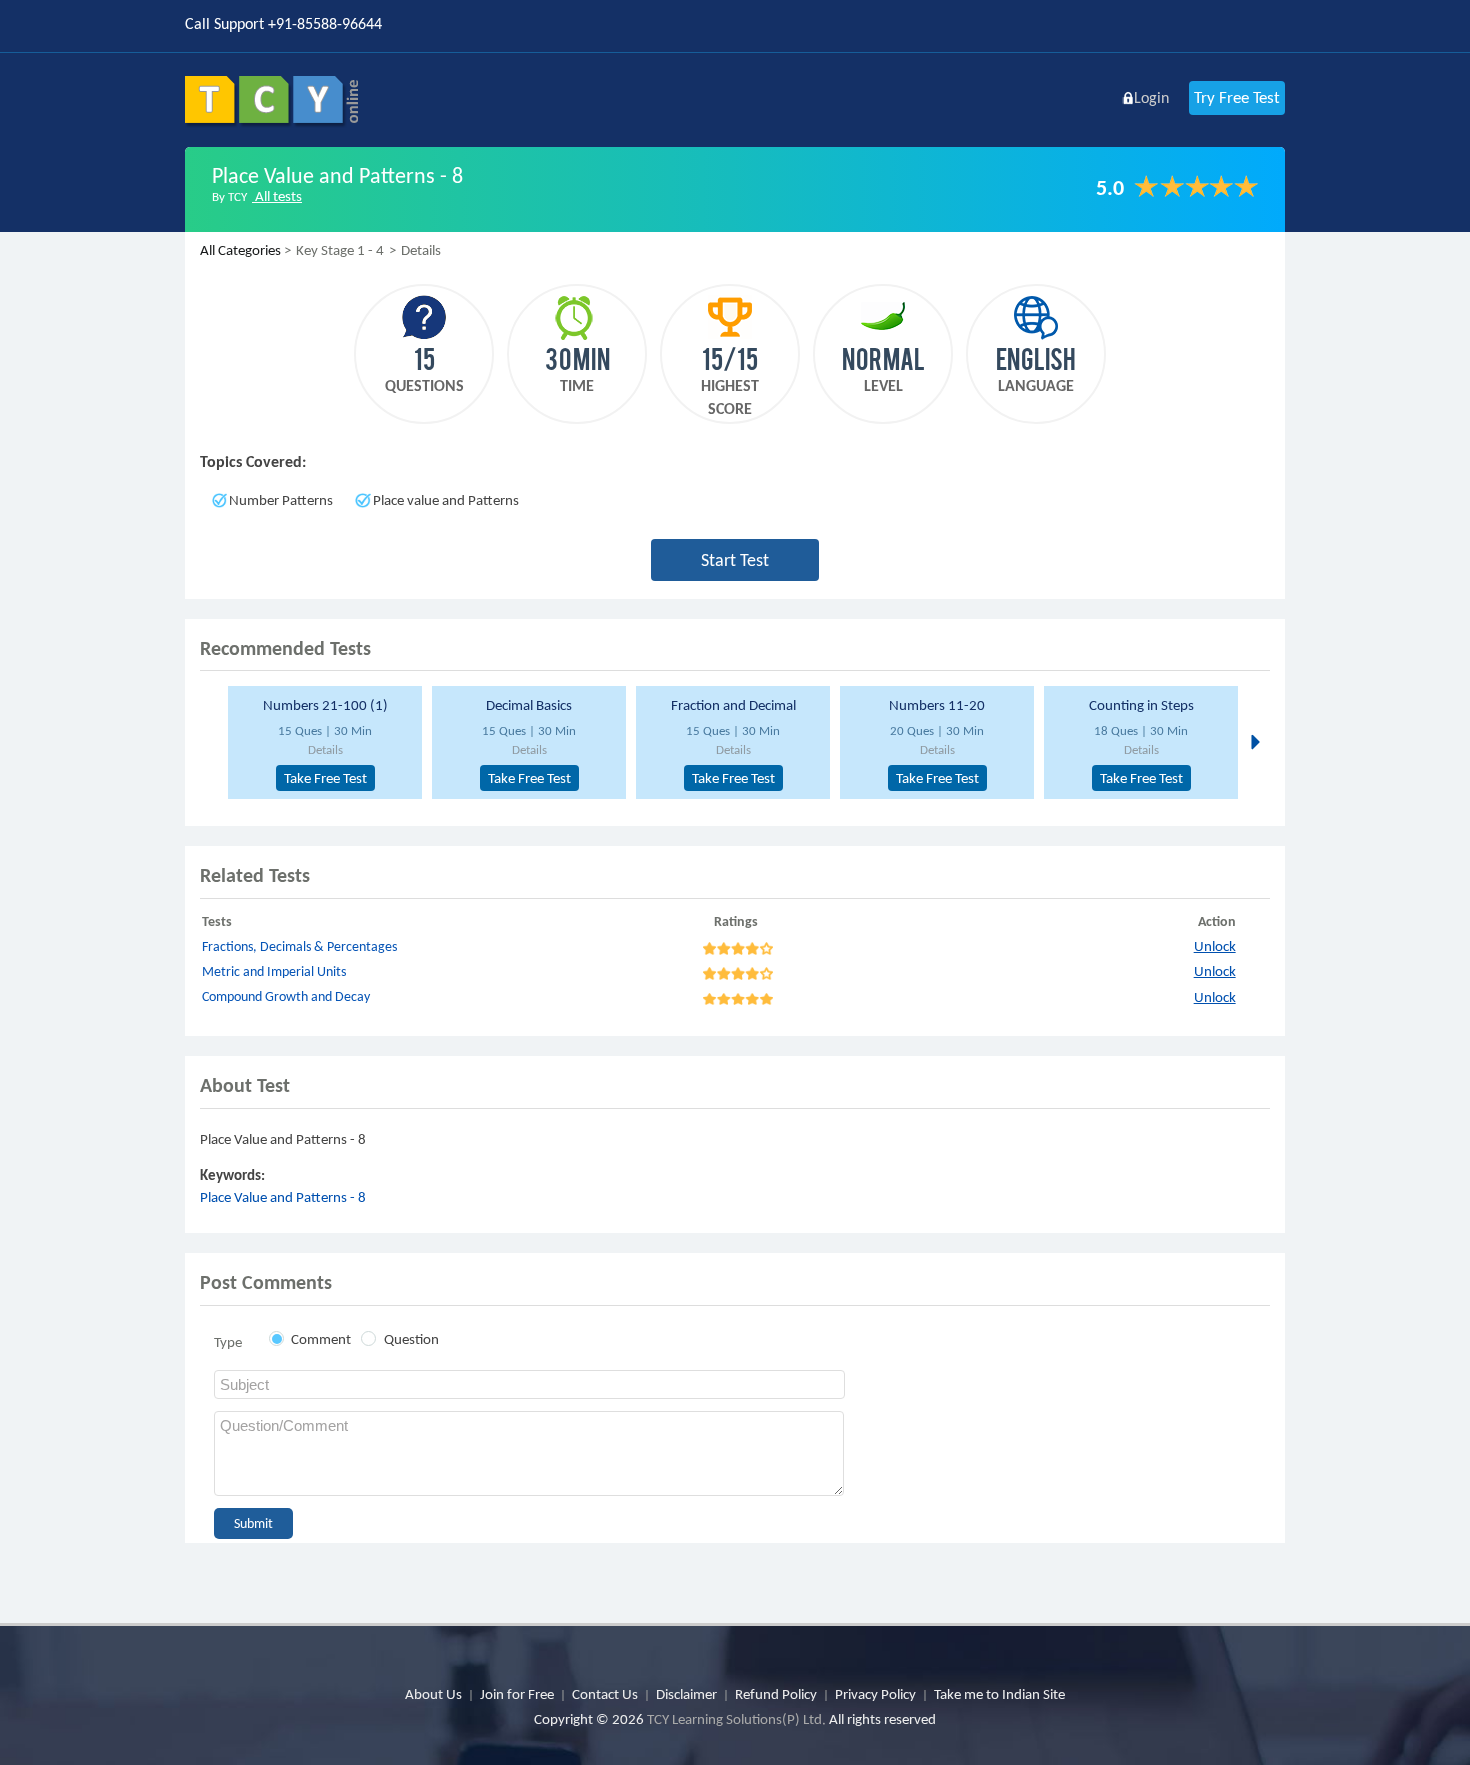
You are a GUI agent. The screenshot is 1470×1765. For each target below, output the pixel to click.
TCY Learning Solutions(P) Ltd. (736, 1719)
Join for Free (517, 1694)
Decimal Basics (529, 705)
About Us (433, 1694)
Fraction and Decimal (733, 705)
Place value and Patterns (446, 500)
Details (325, 749)
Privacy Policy (875, 1694)
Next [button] (1253, 741)
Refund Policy (776, 1694)
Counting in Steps (1141, 705)
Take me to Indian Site (999, 1694)
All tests (277, 196)
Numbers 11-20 (937, 705)
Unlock (1215, 946)
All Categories (240, 250)
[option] (322, 742)
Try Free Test (1237, 97)
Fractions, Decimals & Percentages (299, 946)
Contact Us (605, 1694)
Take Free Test (325, 778)
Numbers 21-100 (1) (325, 705)
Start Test (735, 560)
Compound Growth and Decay (286, 996)
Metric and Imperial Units (274, 971)
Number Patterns (281, 500)
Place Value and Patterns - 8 (283, 1197)
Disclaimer (686, 1694)
